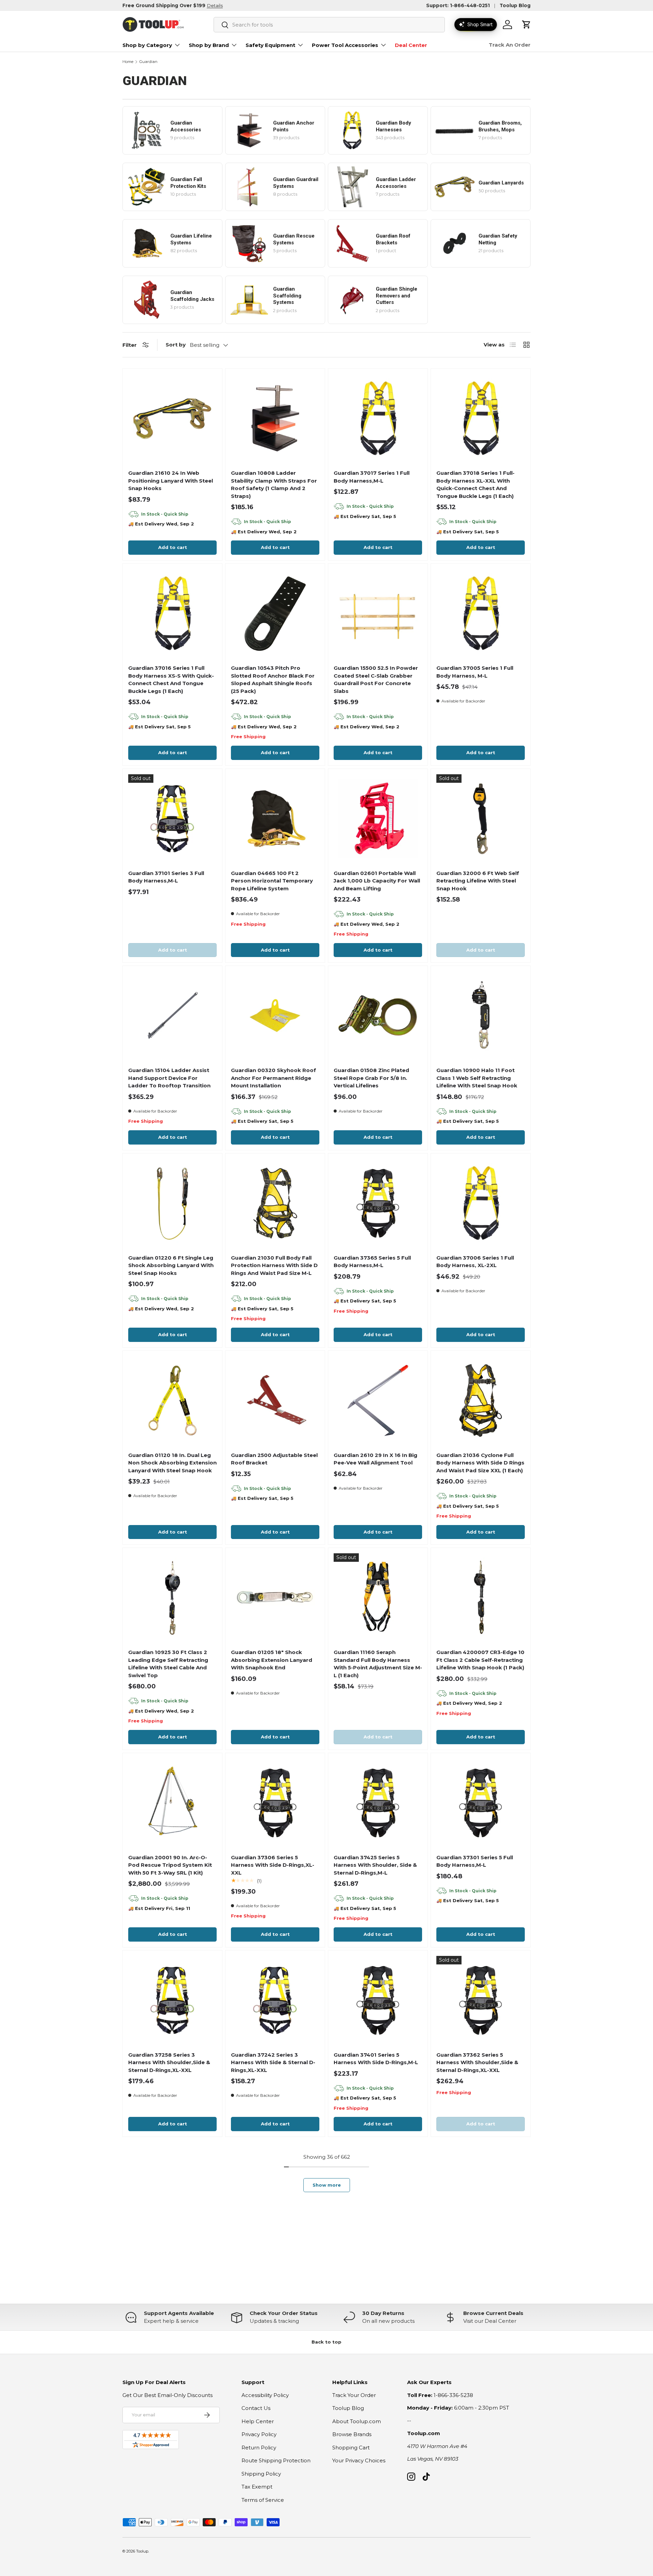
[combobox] (329, 25)
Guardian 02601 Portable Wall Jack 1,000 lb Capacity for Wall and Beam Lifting (377, 881)
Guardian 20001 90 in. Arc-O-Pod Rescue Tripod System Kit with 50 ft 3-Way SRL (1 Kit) (170, 1865)
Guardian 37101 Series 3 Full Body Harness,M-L (166, 877)
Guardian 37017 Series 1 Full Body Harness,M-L (372, 477)
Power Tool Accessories (345, 45)
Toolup (142, 2551)
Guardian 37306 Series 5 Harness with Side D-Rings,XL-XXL (273, 1865)
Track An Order (510, 45)
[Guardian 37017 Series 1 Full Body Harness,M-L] (378, 418)
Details (215, 5)
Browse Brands (352, 2434)
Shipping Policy (261, 2474)
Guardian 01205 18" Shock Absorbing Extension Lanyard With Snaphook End (272, 1660)
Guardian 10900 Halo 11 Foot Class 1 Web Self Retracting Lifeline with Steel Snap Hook (477, 1078)
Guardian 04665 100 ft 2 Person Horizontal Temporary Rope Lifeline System (272, 881)
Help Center (258, 2421)
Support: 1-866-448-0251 (458, 5)
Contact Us (256, 2408)
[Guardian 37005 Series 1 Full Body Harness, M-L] (481, 613)
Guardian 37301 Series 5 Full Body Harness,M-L (475, 1861)
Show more (327, 2185)
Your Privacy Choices (359, 2460)
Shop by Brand (209, 45)
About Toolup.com (357, 2421)
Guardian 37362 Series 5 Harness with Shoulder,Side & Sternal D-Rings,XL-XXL (477, 2062)
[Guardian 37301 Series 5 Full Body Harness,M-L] (481, 1803)
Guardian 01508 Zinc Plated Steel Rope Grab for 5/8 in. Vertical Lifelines (371, 1078)
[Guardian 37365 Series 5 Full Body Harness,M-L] (378, 1203)
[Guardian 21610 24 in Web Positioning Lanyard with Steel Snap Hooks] (172, 418)
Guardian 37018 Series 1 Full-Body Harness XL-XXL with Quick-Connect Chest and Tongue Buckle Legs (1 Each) (475, 484)
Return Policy (259, 2448)
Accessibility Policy (265, 2395)
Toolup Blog (515, 5)
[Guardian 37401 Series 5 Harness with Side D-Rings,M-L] (378, 2000)
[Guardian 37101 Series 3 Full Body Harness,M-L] (172, 819)
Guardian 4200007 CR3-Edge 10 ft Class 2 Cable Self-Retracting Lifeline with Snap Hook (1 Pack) (480, 1660)
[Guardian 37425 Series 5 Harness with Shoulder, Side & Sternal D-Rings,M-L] (378, 1803)
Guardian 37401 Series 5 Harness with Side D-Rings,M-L (376, 2059)
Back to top (326, 2342)
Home (128, 62)
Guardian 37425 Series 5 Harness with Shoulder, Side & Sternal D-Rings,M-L (375, 1865)
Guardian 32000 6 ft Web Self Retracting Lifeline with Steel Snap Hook (478, 881)
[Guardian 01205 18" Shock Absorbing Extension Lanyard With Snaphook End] (275, 1598)
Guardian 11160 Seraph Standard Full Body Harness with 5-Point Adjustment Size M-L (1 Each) (378, 1664)
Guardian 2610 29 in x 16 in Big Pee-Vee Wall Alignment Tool (375, 1459)
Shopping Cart (351, 2448)
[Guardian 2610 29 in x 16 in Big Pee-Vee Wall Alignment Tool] (378, 1400)
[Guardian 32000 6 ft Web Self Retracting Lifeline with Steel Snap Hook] (481, 819)
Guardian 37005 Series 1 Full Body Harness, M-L (475, 672)
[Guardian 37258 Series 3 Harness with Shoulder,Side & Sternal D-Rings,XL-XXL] (172, 2000)
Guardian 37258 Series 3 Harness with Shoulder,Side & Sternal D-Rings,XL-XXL (169, 2062)
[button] (526, 25)
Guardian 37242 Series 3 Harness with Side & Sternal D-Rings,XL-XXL (273, 2062)
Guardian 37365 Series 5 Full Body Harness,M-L (372, 1262)
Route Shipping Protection (276, 2460)
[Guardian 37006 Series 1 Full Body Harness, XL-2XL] (481, 1203)
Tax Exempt (257, 2487)
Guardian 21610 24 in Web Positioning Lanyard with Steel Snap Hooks (171, 481)
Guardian (148, 62)
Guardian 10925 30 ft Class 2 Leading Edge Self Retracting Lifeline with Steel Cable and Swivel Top (168, 1664)
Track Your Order (354, 2395)
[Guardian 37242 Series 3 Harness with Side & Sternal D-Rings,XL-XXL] (275, 2000)
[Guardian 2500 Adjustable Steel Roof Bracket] (275, 1400)
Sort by (176, 345)
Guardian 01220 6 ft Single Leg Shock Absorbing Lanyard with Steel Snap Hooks (171, 1265)
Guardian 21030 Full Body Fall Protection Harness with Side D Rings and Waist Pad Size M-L (274, 1265)
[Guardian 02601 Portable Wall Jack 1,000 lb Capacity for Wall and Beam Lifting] (378, 819)
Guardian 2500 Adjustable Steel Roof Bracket (274, 1459)
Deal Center (411, 45)
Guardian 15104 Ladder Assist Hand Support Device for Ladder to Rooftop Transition (169, 1078)
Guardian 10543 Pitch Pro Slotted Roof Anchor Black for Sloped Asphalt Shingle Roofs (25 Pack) (273, 679)
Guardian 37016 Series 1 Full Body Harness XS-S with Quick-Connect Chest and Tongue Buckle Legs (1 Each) (171, 679)
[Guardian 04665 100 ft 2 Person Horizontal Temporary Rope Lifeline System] (275, 819)
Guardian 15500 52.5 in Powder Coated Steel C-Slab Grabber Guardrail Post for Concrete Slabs (376, 679)
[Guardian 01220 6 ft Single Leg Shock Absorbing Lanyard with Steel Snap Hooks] (172, 1203)
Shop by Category (147, 45)
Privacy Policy (259, 2434)
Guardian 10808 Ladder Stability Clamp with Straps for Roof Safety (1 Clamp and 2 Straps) (274, 484)
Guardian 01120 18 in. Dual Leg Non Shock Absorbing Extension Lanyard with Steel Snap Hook (172, 1463)
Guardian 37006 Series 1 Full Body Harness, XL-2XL (475, 1262)
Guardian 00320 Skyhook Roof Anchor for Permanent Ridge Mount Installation (273, 1078)
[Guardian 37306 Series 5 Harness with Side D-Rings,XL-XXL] (275, 1803)
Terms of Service (263, 2500)
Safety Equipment (270, 45)
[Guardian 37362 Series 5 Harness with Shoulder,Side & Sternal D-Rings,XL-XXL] (481, 2000)
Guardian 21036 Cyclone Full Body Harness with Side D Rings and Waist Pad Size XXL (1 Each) (480, 1463)
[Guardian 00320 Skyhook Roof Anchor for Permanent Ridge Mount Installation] (275, 1016)
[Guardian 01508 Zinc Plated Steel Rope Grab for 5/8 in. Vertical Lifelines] (378, 1016)
